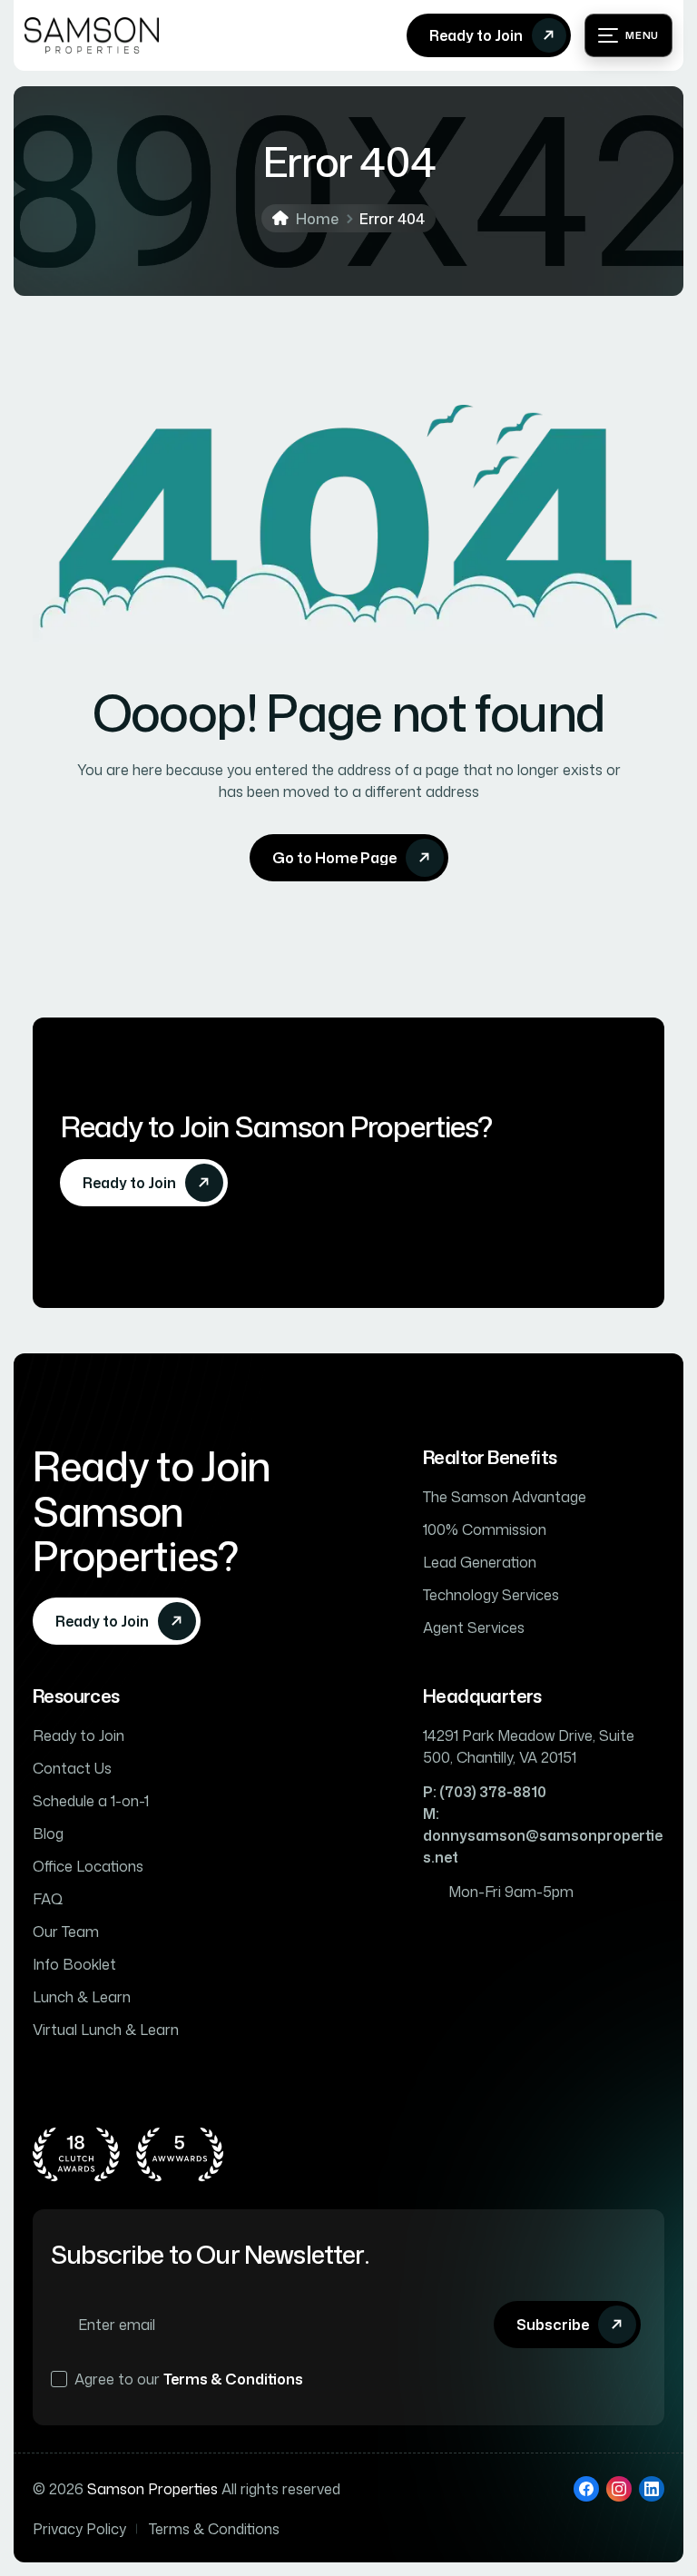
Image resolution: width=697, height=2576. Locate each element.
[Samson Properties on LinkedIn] (652, 2489)
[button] (628, 35)
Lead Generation (480, 1562)
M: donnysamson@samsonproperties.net (543, 1835)
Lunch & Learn (82, 1997)
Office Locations (88, 1866)
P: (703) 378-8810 (485, 1792)
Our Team (66, 1932)
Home (317, 219)
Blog (48, 1834)
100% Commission (485, 1529)
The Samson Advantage (505, 1497)
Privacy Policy (79, 2529)
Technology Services (491, 1595)
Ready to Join (79, 1735)
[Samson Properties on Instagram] (619, 2489)
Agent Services (474, 1627)
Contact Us (72, 1768)
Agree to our (189, 2379)
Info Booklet (74, 1964)
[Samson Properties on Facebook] (586, 2489)
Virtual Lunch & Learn (106, 2030)
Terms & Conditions (233, 2379)
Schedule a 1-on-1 (91, 1801)
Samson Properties (152, 2489)
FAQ (48, 1899)
